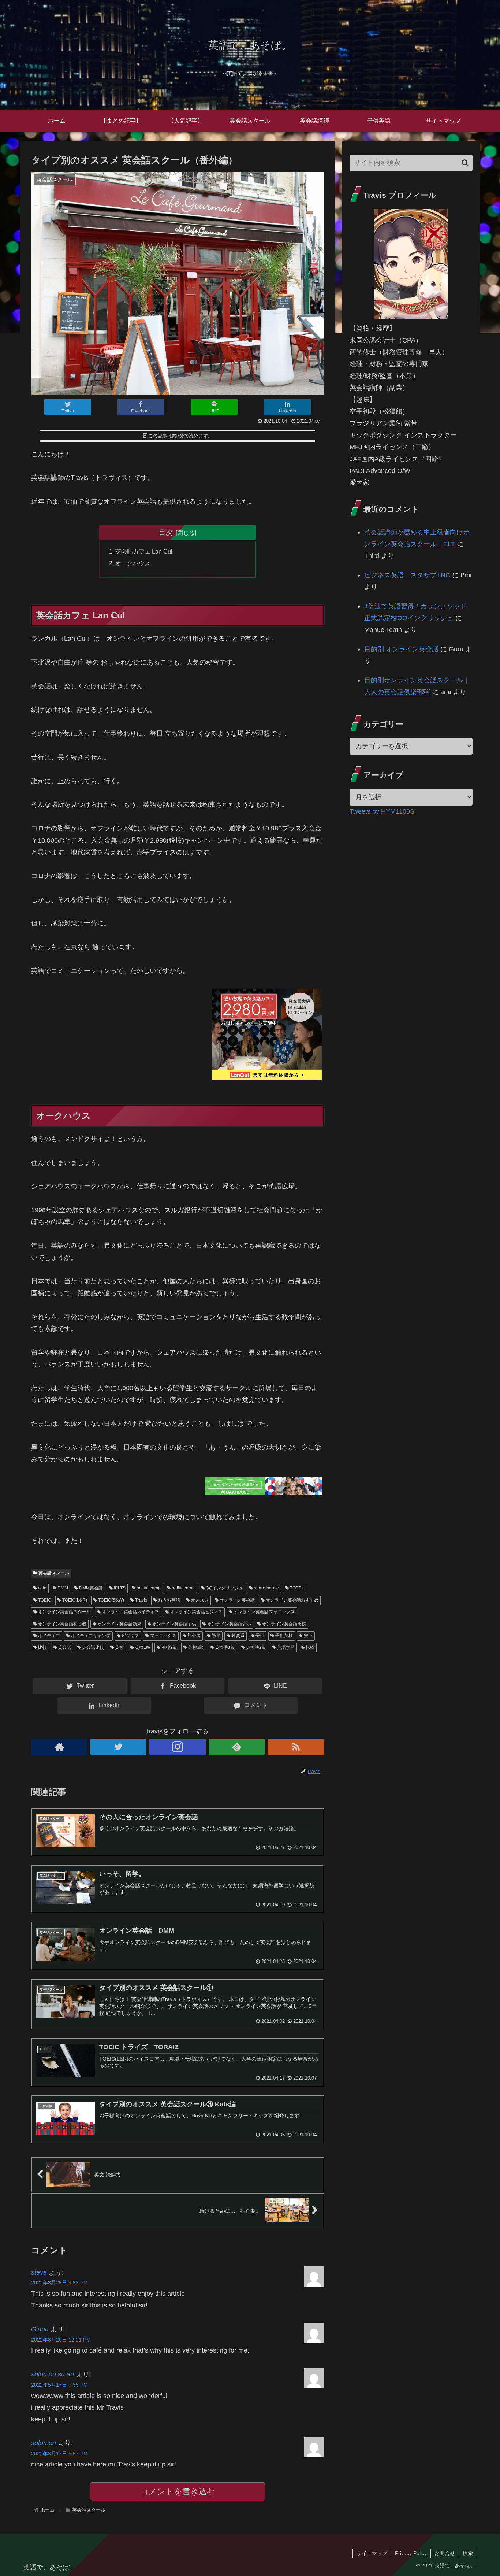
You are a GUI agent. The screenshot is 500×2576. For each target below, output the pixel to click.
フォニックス (163, 1636)
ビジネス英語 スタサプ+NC (407, 575)
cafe (42, 1588)
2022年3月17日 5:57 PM (59, 2454)
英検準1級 (224, 1647)
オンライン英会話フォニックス (264, 1612)
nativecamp (183, 1588)
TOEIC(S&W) (111, 1600)
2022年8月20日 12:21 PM (61, 2340)
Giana (40, 2329)
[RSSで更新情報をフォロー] (296, 1747)
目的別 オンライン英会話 (401, 649)
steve (39, 2272)
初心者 (193, 1636)
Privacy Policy (411, 2553)
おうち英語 (169, 1600)
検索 (468, 2553)
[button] (465, 163)
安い (308, 1636)
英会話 (64, 1647)
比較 (42, 1647)
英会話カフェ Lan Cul (144, 551)
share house (266, 1588)
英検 (119, 1647)
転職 (309, 1647)
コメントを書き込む (178, 2492)
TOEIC (44, 1600)
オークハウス (133, 563)
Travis (141, 1600)
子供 (259, 1636)
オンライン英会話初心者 (62, 1624)
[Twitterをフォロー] (119, 1747)
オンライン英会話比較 (283, 1624)
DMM (62, 1588)
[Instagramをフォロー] (178, 1747)
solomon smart (53, 2374)
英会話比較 (92, 1647)
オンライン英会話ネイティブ (130, 1612)
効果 (215, 1636)
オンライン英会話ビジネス (196, 1612)
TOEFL (296, 1588)
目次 (166, 532)
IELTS (119, 1588)
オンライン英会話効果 (119, 1624)
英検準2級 (255, 1647)
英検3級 (195, 1647)
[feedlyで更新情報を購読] (237, 1747)
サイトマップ (372, 2553)
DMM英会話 (90, 1588)
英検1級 (142, 1647)
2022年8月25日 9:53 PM (59, 2283)
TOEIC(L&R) (74, 1600)
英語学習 (285, 1647)
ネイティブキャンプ (90, 1636)
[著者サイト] (59, 1747)
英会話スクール (53, 1573)
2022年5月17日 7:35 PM (59, 2385)
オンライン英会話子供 (174, 1624)
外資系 (237, 1636)
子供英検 (283, 1636)
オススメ (199, 1600)
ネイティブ (48, 1636)
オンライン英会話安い (229, 1624)
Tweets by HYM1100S (382, 811)
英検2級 (169, 1647)
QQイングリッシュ (224, 1588)
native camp (148, 1588)
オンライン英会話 (237, 1600)
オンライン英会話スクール (64, 1612)
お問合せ (445, 2553)
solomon (44, 2443)
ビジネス (130, 1636)
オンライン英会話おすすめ (292, 1600)
